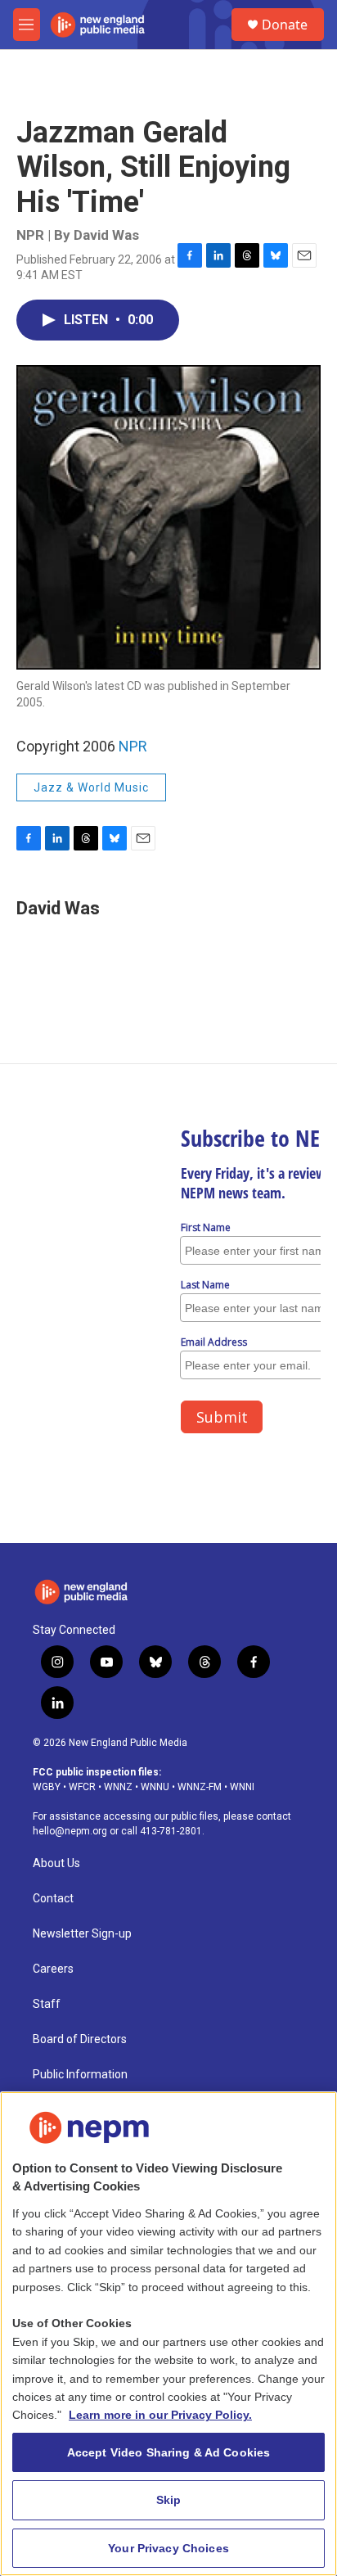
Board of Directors (80, 2039)
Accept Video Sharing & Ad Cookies (169, 2452)
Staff (47, 2004)
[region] (168, 2334)
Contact (53, 1899)
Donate (285, 25)
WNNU (155, 1787)
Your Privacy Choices (168, 2548)
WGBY (47, 1787)
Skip (169, 2500)
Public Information (80, 2075)
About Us (56, 1863)
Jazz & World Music (91, 787)
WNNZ (118, 1787)
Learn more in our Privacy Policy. (160, 2415)
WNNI (242, 1787)
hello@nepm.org (70, 1831)
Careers (53, 1969)
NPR (133, 746)
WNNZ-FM (200, 1787)
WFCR (82, 1787)
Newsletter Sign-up (82, 1934)
